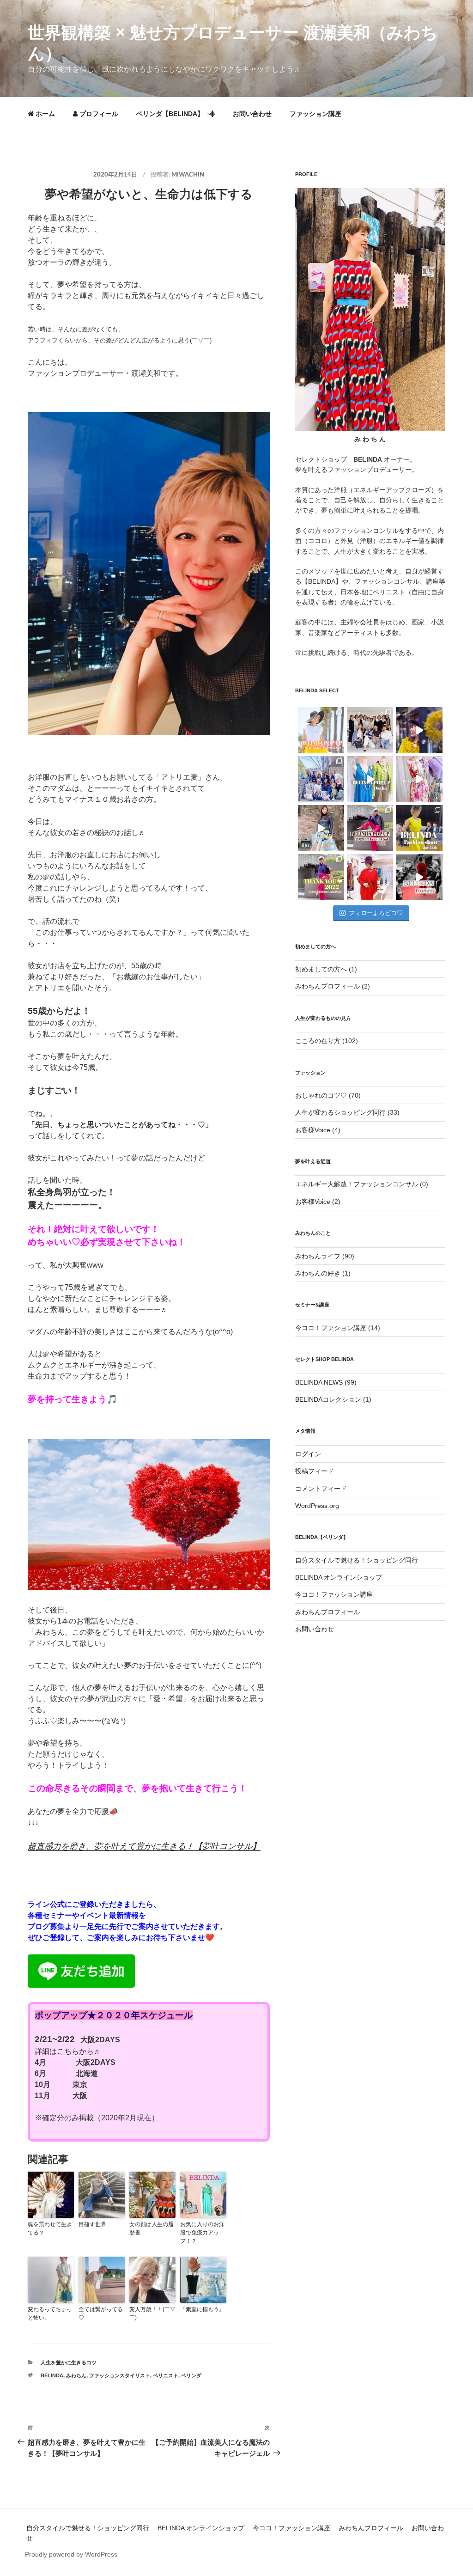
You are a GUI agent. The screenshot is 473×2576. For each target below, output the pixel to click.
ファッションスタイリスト (120, 2375)
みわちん (76, 2375)
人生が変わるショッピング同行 (340, 1112)
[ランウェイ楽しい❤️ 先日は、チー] (419, 877)
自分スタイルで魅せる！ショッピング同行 (357, 1560)
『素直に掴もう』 (202, 2309)
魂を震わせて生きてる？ (50, 2228)
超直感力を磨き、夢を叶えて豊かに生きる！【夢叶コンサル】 (144, 1846)
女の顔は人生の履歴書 (152, 2228)
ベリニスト (166, 2375)
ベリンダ (191, 2375)
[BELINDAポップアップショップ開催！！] (321, 730)
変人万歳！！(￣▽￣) (152, 2314)
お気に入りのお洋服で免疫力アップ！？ (202, 2233)
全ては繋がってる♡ (101, 2314)
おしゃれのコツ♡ (321, 1095)
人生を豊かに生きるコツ (69, 2362)
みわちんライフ (318, 1256)
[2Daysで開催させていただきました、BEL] (419, 779)
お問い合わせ (252, 114)
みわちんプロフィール (327, 986)
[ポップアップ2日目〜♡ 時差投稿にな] (370, 779)
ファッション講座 (315, 114)
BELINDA (52, 2375)
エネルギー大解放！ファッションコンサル (357, 1184)
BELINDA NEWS (319, 1382)
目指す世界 (92, 2224)
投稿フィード (315, 1471)
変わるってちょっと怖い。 (50, 2314)
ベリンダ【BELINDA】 (170, 114)
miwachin (188, 175)
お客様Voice (313, 1130)
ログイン (308, 1454)
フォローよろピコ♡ (376, 913)
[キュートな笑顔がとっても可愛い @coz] (321, 828)
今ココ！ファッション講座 (334, 1594)
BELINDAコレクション (328, 1399)
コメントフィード (321, 1489)
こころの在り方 (318, 1041)
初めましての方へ (321, 969)
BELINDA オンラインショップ (339, 1577)
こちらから (75, 2051)
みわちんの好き (318, 1273)
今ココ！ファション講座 (331, 1328)
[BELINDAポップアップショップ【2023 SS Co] (370, 828)
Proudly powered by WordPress (71, 2554)
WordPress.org (317, 1506)
